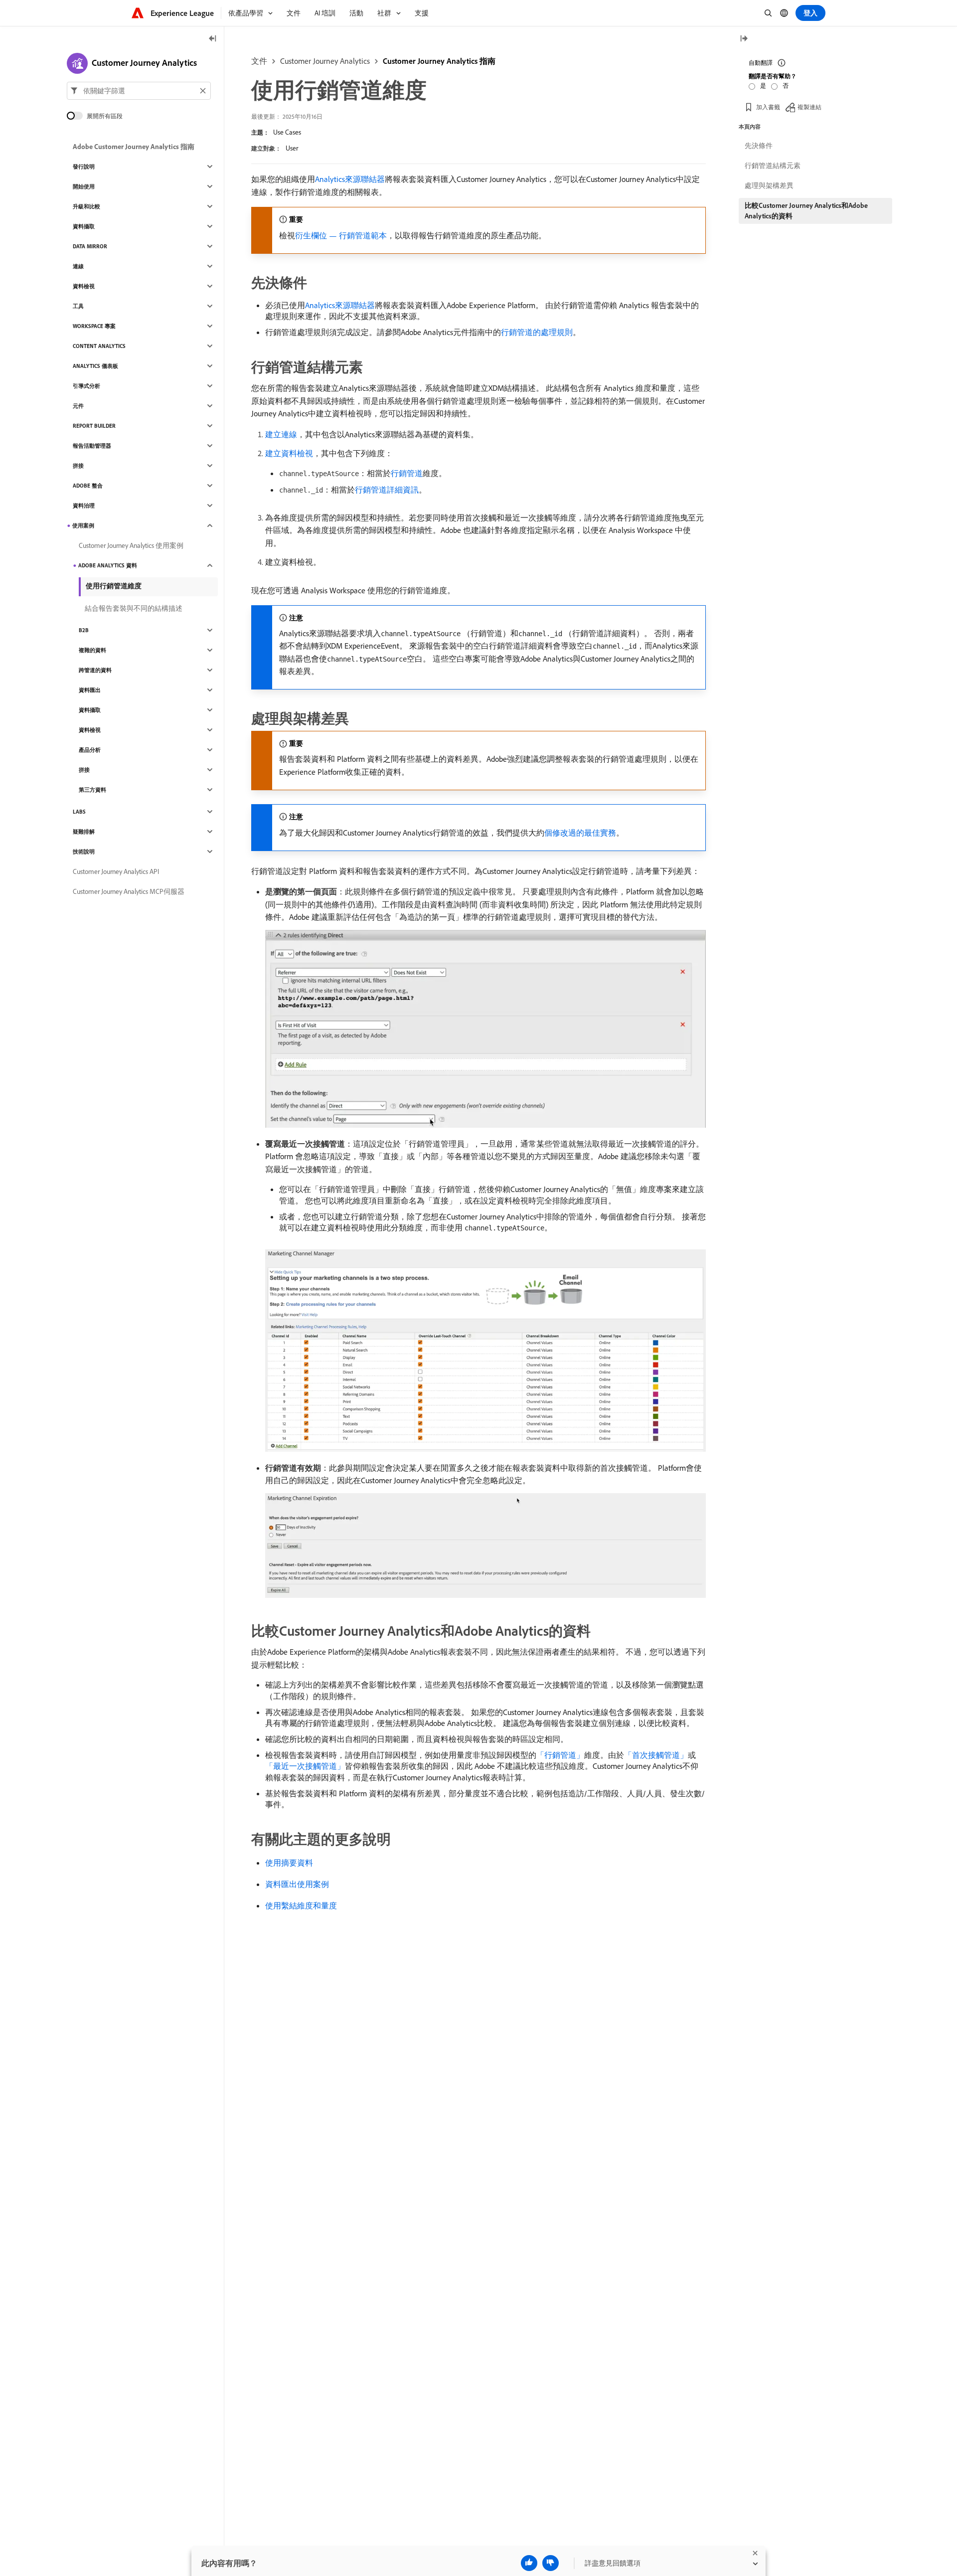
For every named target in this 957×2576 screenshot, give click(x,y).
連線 (78, 266)
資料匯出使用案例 (297, 1884)
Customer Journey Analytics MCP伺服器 (129, 891)
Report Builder (94, 426)
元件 (78, 406)
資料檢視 (84, 286)
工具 (78, 306)
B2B (84, 630)
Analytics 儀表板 (95, 366)
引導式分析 (86, 386)
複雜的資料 (92, 650)
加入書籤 (768, 107)
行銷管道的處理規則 (537, 332)
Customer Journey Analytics (325, 61)
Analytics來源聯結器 (350, 179)
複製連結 (809, 107)
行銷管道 (407, 473)
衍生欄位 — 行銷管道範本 (341, 235)
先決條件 (759, 146)
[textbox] (139, 91)
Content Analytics (99, 346)
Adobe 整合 (88, 486)
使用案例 (83, 525)
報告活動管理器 (92, 446)
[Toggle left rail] (213, 39)
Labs (79, 812)
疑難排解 (84, 832)
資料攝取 (84, 226)
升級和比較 (86, 206)
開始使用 (84, 186)
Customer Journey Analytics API (116, 871)
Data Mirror (90, 246)
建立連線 (281, 434)
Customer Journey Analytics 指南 (439, 61)
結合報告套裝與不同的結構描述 (134, 608)
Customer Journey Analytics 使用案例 (131, 545)
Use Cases (287, 132)
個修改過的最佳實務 (580, 833)
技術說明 (84, 852)
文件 (259, 61)
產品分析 (90, 750)
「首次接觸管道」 (656, 1755)
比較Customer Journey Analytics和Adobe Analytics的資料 (806, 211)
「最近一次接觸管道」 (305, 1766)
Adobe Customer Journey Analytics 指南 (134, 147)
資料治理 (84, 506)
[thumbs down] (551, 2563)
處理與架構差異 (769, 185)
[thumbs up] (529, 2563)
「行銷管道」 (560, 1755)
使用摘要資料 (289, 1863)
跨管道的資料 (95, 670)
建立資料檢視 (289, 453)
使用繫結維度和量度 (301, 1905)
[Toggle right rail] (744, 39)
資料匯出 (90, 690)
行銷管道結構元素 (773, 166)
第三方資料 (92, 790)
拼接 (78, 466)
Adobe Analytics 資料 (108, 565)
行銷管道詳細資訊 (387, 490)
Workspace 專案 (94, 326)
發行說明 (84, 167)
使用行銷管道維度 (114, 586)
